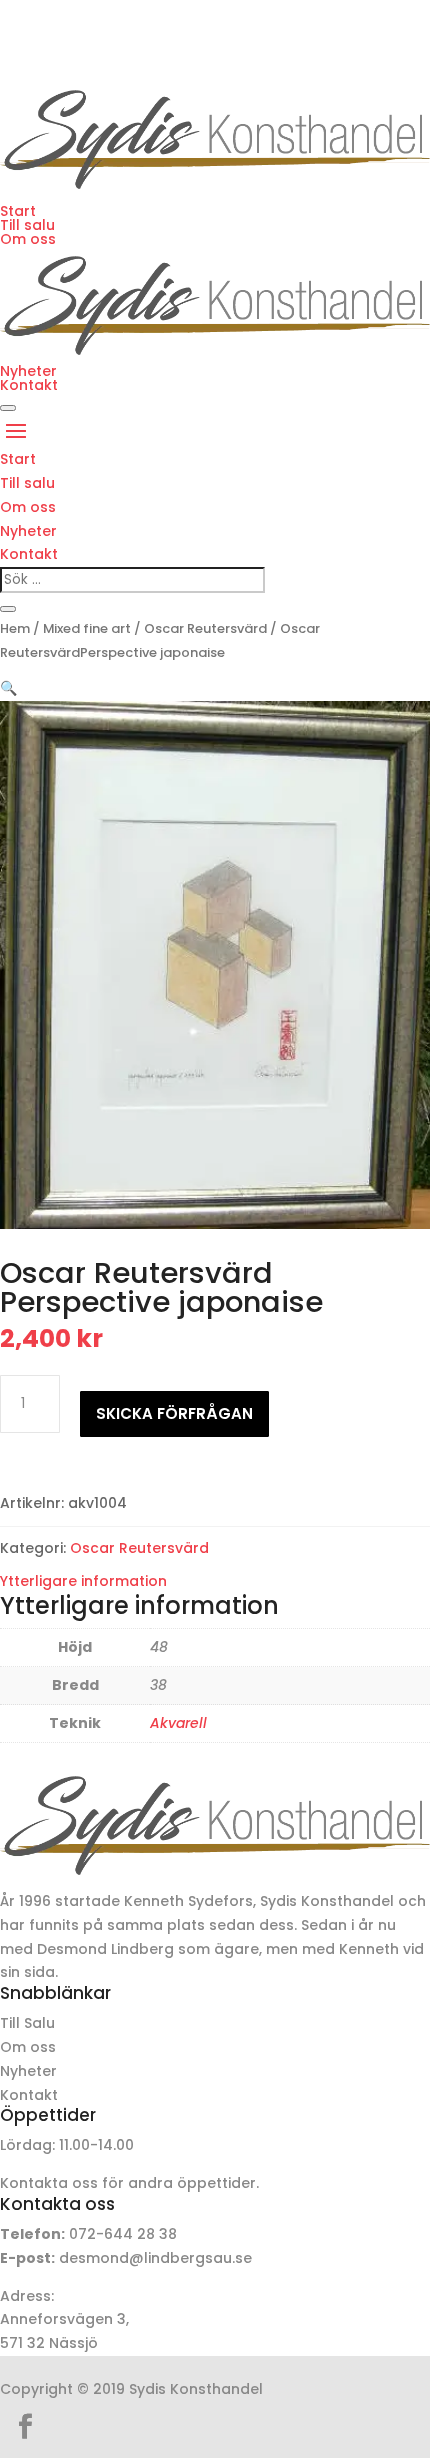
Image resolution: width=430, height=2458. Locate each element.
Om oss (28, 239)
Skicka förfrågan (174, 1413)
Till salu (27, 225)
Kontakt (29, 385)
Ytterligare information (83, 1581)
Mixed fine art (87, 628)
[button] (8, 688)
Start (18, 211)
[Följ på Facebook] (25, 2427)
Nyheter (28, 371)
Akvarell (178, 1723)
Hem (15, 628)
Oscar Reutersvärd (205, 628)
